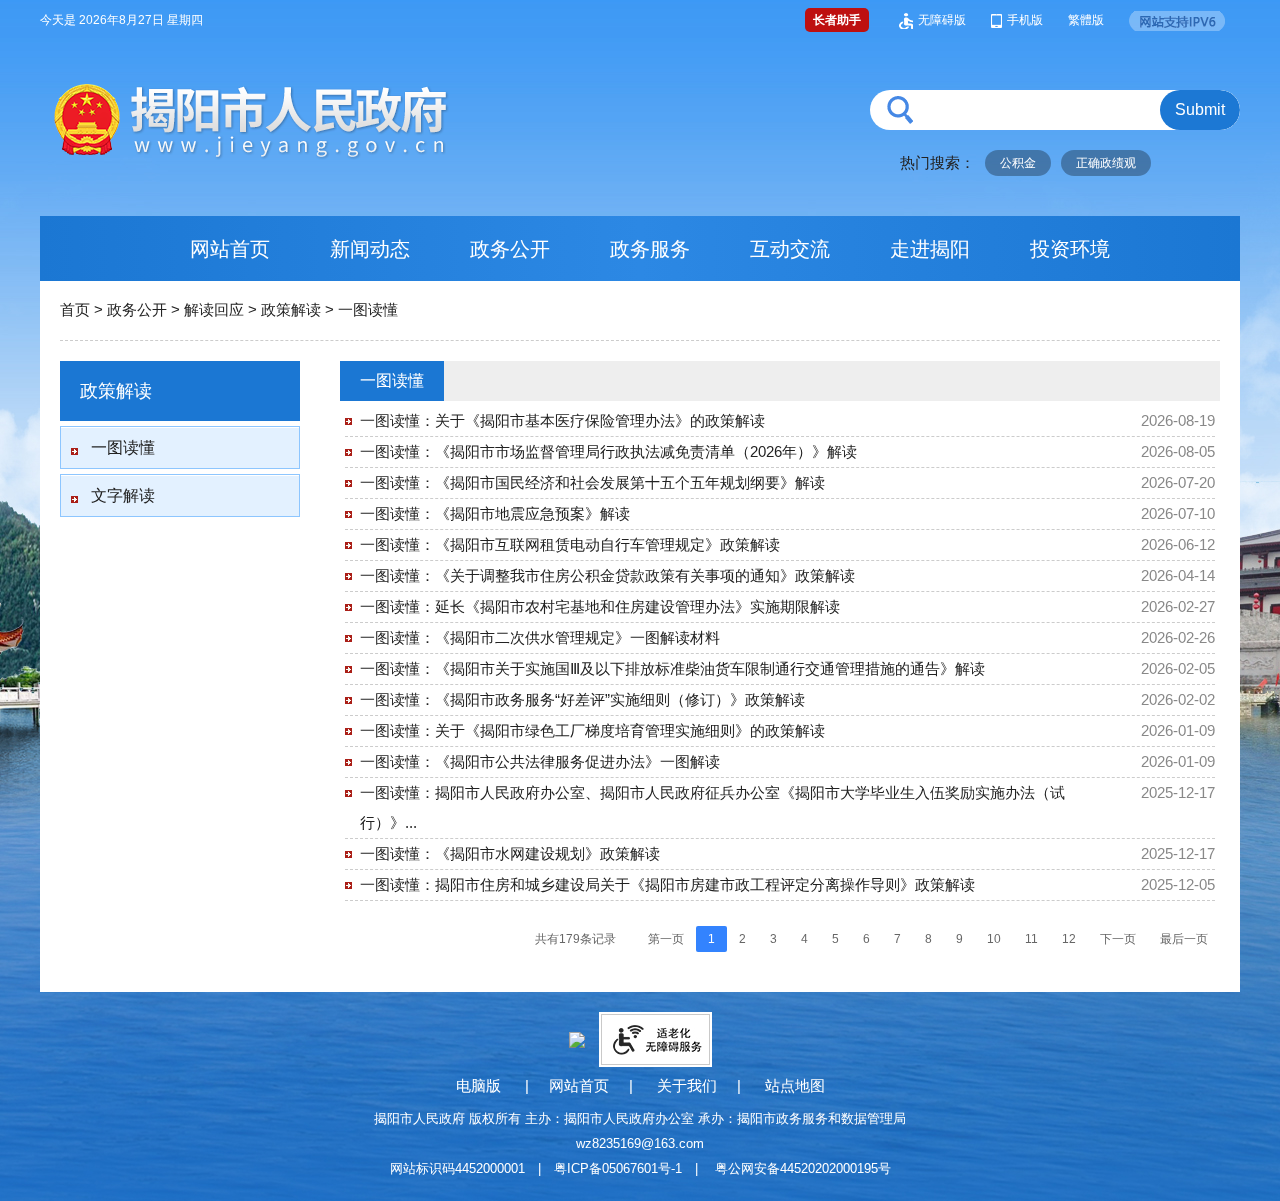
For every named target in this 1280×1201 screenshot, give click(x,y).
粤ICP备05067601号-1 (618, 1168)
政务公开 (510, 249)
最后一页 (1184, 939)
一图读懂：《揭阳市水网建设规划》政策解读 (510, 853)
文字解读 (123, 495)
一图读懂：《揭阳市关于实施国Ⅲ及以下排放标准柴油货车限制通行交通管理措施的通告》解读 (672, 668)
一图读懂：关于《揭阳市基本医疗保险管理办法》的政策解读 (562, 420)
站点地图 (795, 1085)
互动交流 (790, 249)
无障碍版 (942, 20)
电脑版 (478, 1085)
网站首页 (230, 249)
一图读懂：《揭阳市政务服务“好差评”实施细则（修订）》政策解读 (582, 699)
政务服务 (650, 249)
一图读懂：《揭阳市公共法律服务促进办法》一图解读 (540, 761)
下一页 (1118, 939)
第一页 (666, 939)
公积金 (1018, 163)
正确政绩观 (1106, 163)
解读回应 (214, 309)
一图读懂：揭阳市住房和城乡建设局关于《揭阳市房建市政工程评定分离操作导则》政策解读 (667, 884)
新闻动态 (370, 249)
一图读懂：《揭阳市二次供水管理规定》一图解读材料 (540, 637)
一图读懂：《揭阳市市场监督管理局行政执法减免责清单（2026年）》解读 (608, 451)
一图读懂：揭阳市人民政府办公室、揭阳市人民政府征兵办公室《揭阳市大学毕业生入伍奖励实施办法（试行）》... (712, 807)
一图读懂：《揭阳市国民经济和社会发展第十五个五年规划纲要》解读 (592, 482)
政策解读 (291, 309)
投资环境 (1070, 249)
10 (994, 939)
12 (1069, 939)
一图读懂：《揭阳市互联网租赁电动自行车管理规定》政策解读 (570, 544)
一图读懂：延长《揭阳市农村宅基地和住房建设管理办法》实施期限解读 (600, 606)
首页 (75, 309)
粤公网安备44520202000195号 (803, 1168)
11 (1031, 939)
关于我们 (687, 1085)
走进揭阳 (930, 249)
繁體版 (1086, 20)
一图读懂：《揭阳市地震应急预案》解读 (495, 513)
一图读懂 (368, 309)
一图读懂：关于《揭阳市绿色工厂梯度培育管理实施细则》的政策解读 (592, 730)
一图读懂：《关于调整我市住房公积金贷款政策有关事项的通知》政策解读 (607, 575)
